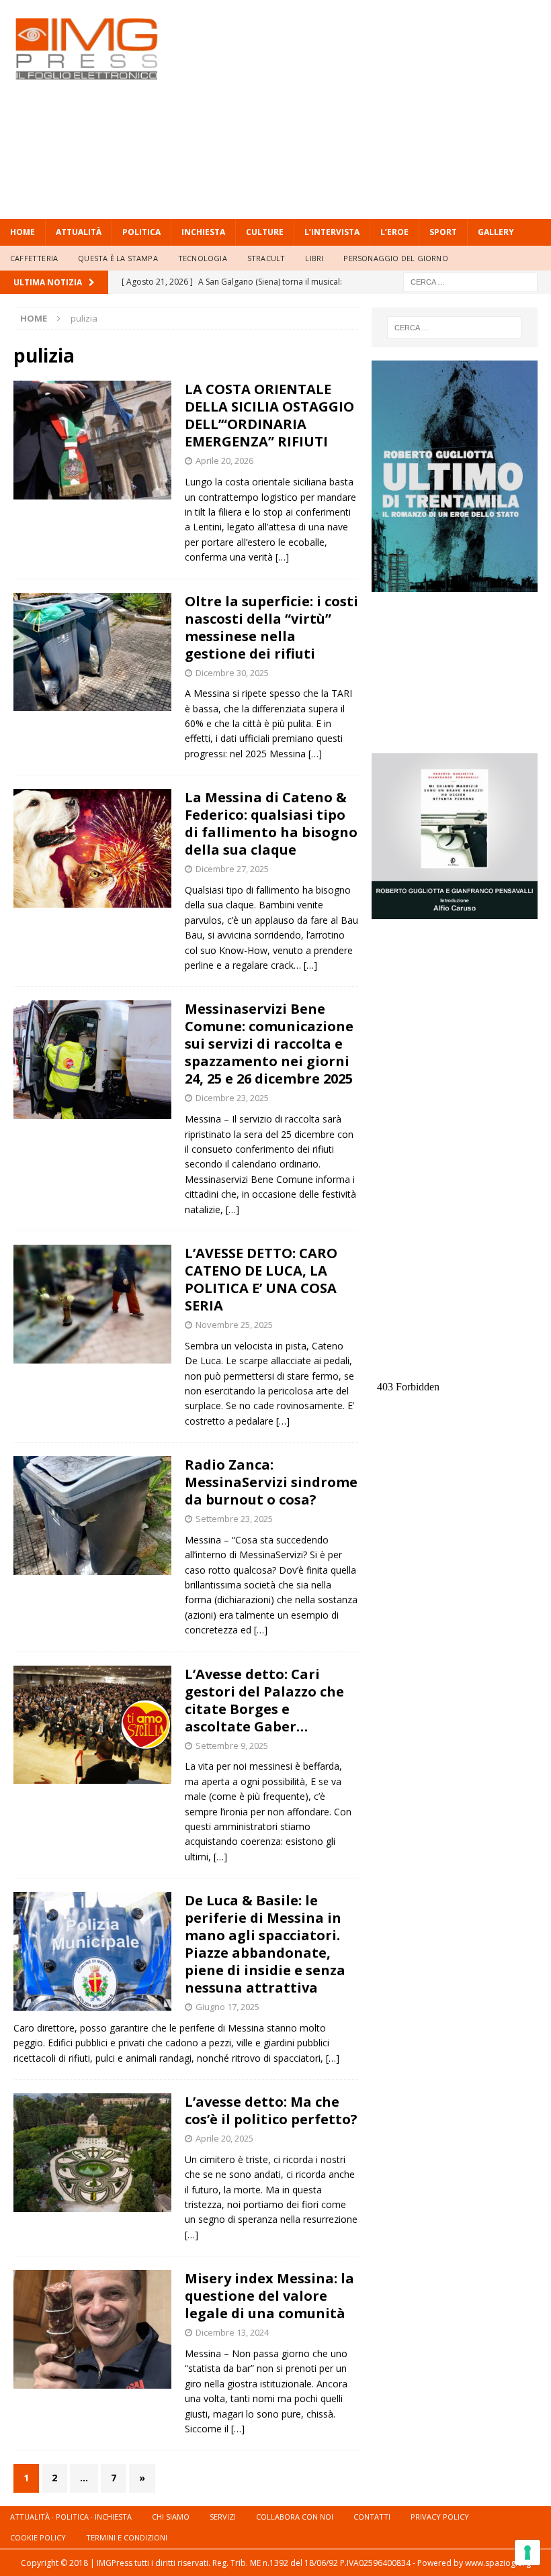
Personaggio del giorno (395, 258)
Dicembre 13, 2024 (232, 2332)
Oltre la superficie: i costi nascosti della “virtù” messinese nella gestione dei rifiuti (271, 627)
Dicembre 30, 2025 (232, 673)
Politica (141, 232)
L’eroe (394, 232)
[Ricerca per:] (470, 281)
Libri (314, 258)
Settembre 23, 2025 (234, 1519)
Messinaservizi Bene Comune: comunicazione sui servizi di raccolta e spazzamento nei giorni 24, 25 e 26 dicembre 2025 (269, 1044)
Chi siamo (171, 2517)
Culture (265, 232)
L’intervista (332, 232)
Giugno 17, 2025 (227, 2007)
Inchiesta (203, 232)
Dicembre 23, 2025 (232, 1098)
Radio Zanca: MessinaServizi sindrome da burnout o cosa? (271, 1482)
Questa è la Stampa (118, 258)
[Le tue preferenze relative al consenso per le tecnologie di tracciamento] (527, 2553)
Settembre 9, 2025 (232, 1746)
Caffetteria (34, 258)
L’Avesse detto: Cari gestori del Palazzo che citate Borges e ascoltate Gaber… (264, 1700)
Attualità (79, 232)
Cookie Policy (38, 2537)
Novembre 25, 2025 (234, 1325)
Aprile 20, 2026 (224, 461)
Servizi (223, 2517)
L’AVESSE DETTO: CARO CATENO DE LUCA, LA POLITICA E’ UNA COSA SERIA (261, 1279)
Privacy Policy (440, 2517)
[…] (282, 557)
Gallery (496, 232)
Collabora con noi (295, 2517)
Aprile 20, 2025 (224, 2138)
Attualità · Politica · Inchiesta (71, 2517)
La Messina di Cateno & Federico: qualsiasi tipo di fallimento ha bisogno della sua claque (271, 823)
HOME (23, 232)
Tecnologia (203, 258)
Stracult (266, 258)
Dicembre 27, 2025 (232, 869)
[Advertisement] (376, 107)
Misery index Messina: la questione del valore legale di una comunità (269, 2296)
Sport (443, 232)
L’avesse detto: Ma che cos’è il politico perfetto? (271, 2110)
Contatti (372, 2517)
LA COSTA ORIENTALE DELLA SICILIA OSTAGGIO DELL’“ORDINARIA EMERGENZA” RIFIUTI (269, 415)
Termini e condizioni (127, 2537)
